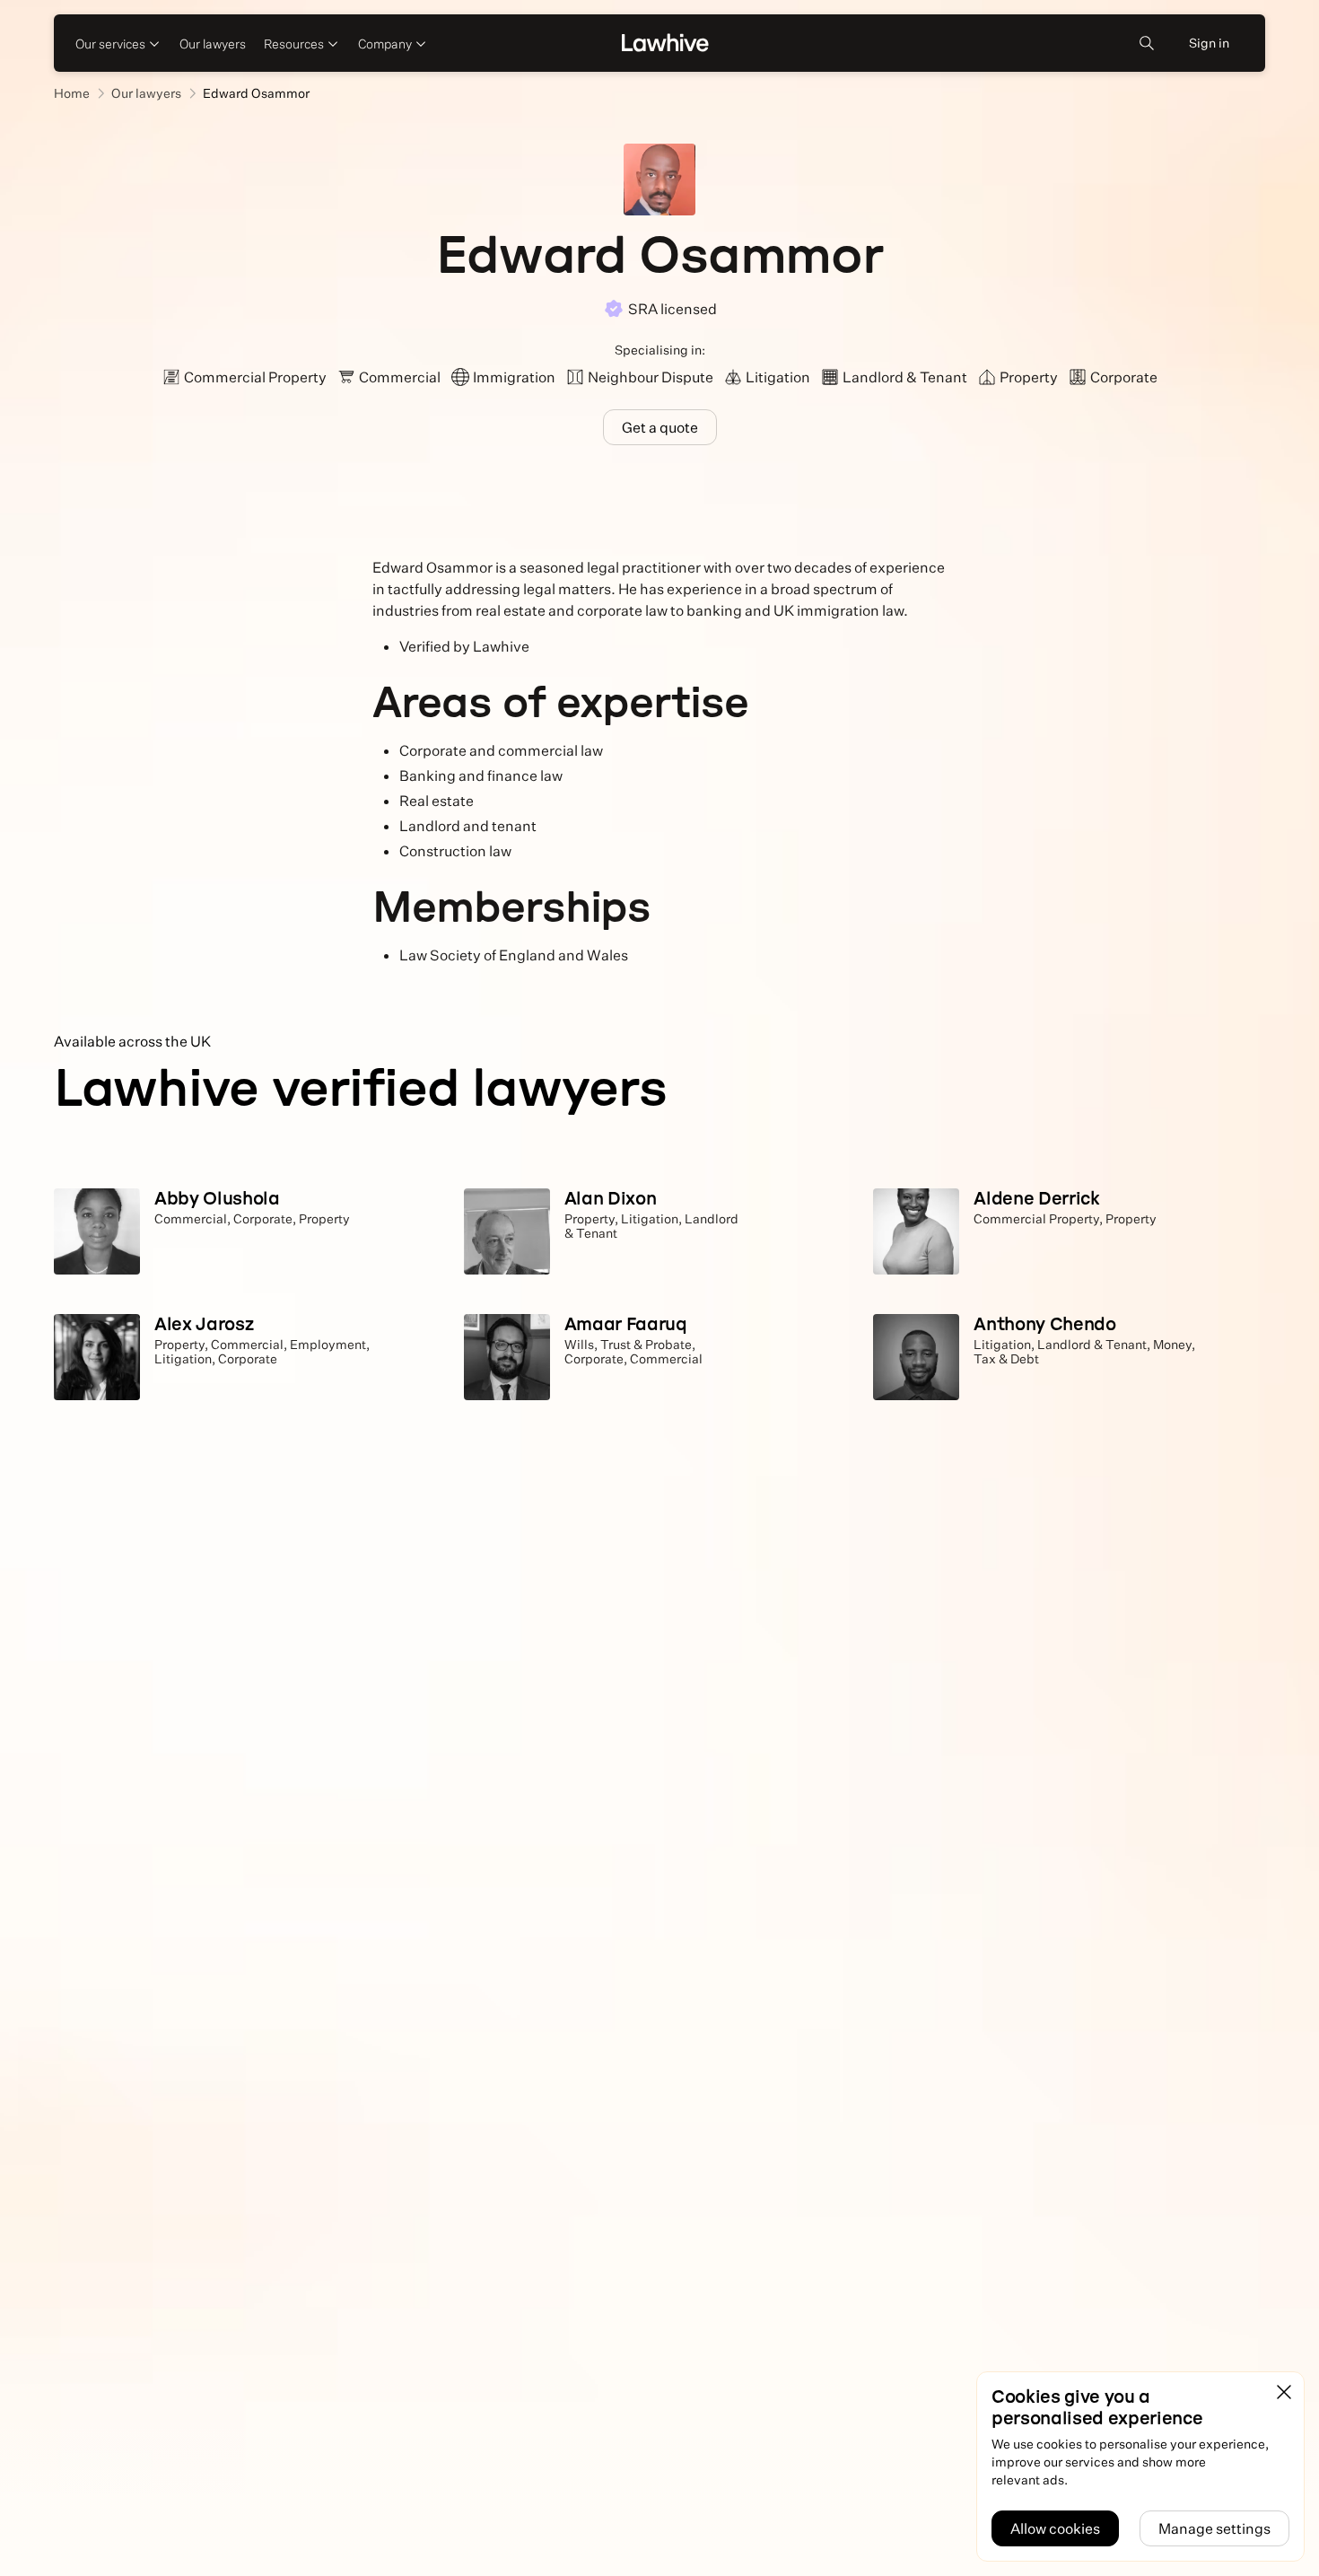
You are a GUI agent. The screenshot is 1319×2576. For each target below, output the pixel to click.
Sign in (1209, 43)
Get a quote (660, 427)
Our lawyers (213, 44)
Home (72, 93)
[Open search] (1147, 43)
